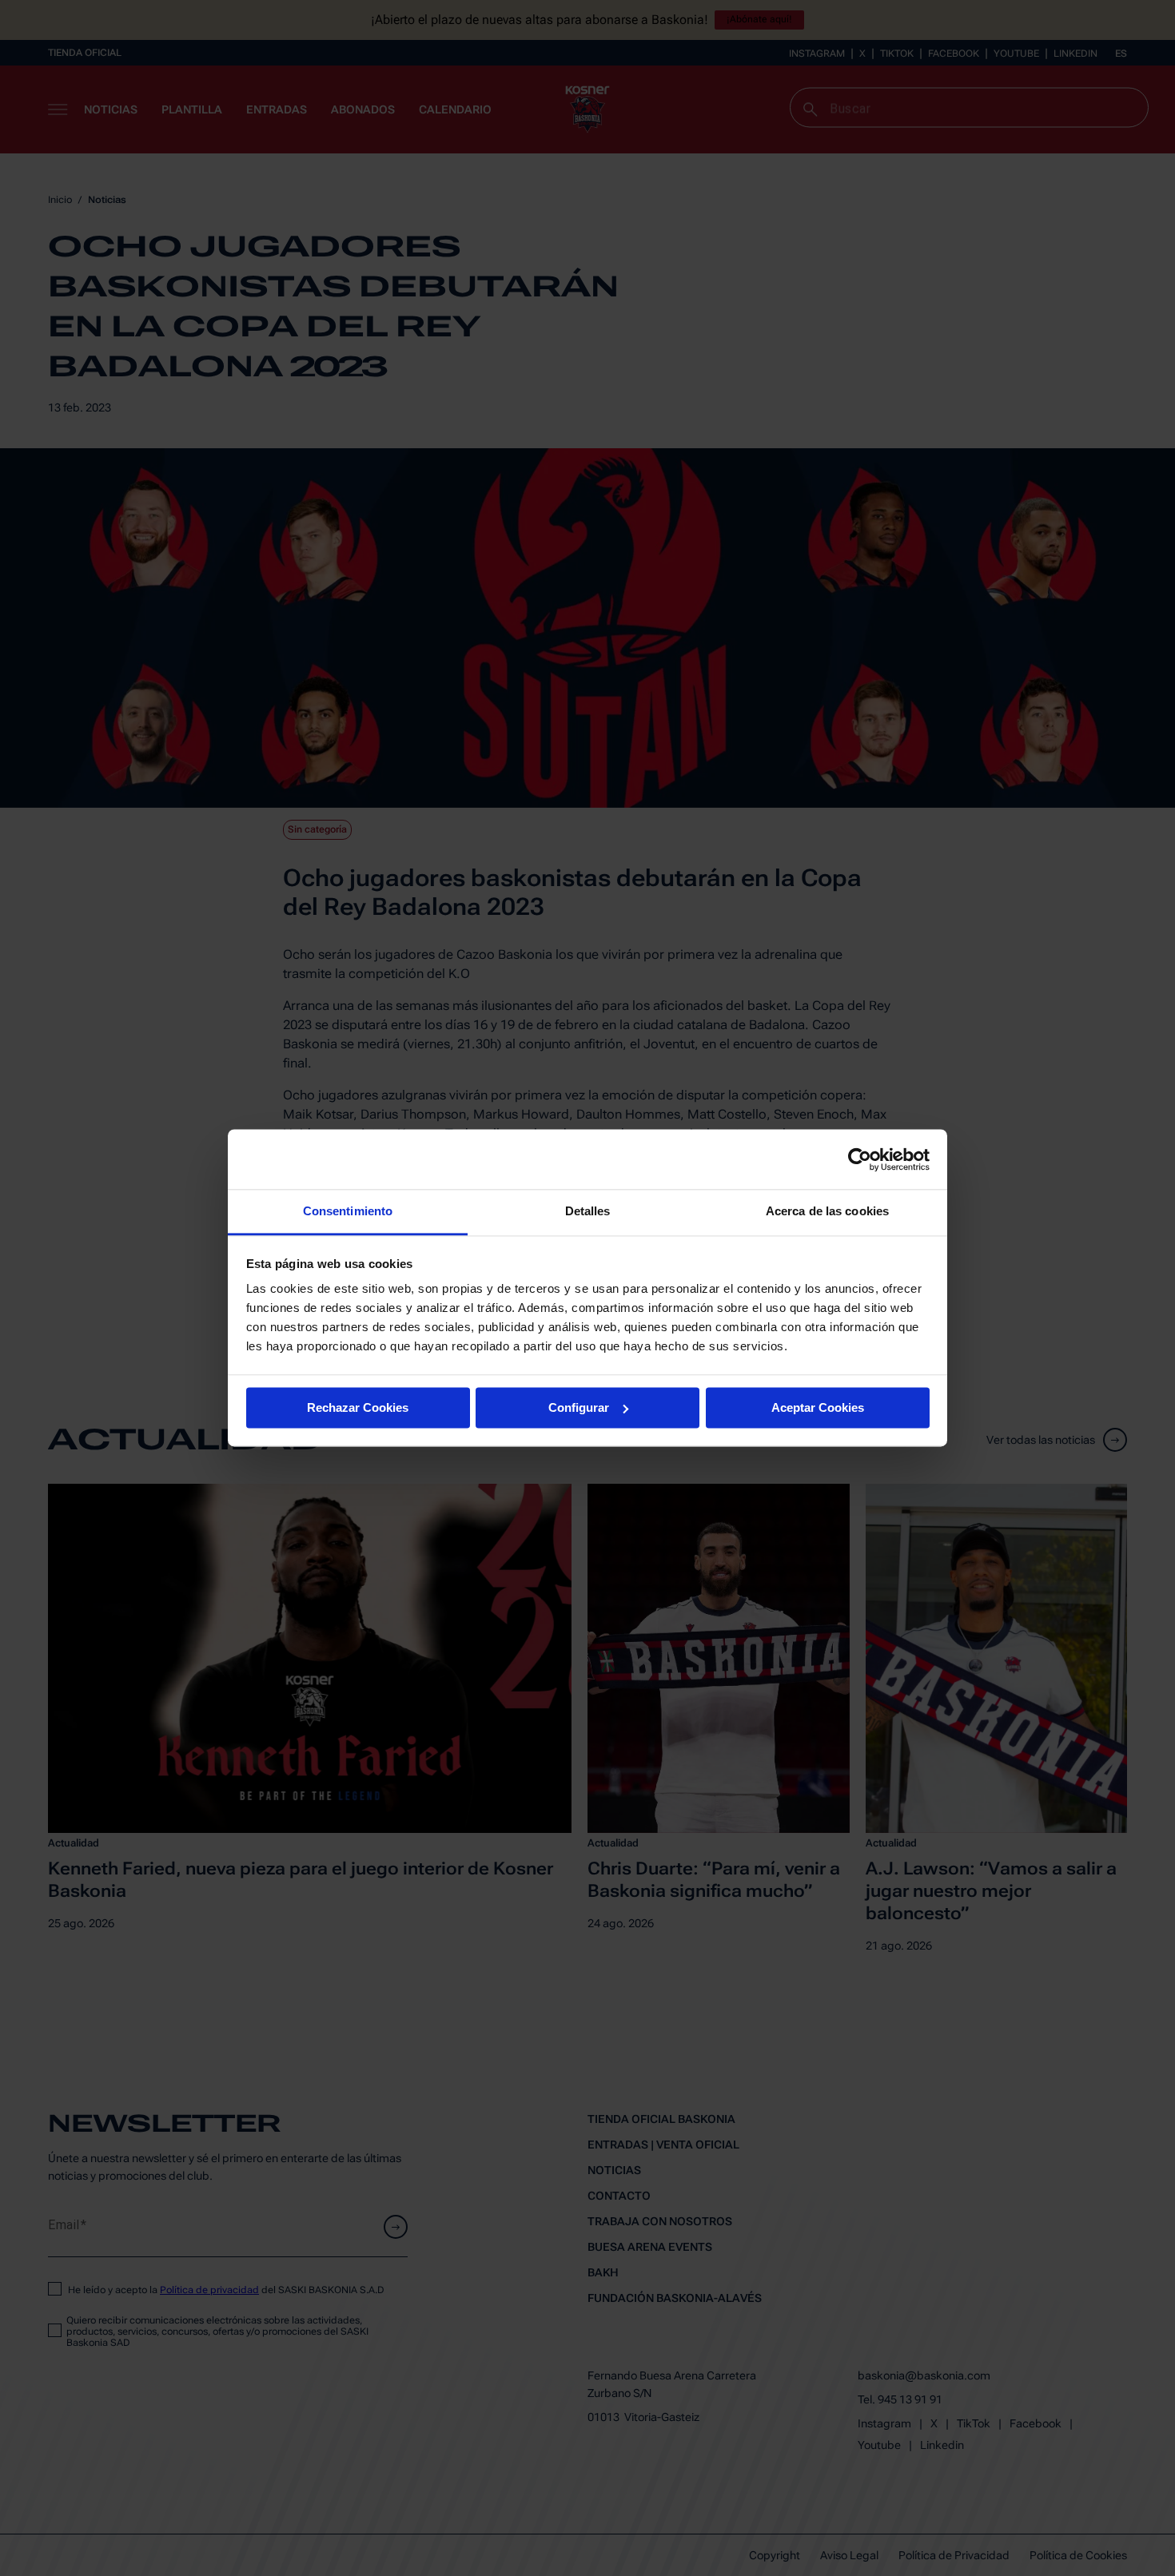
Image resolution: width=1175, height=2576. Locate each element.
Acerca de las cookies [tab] (827, 1211)
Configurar (579, 1407)
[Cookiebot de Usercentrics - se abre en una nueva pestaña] (860, 1159)
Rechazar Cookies (358, 1407)
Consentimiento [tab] (348, 1211)
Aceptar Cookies (818, 1407)
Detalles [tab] (588, 1211)
